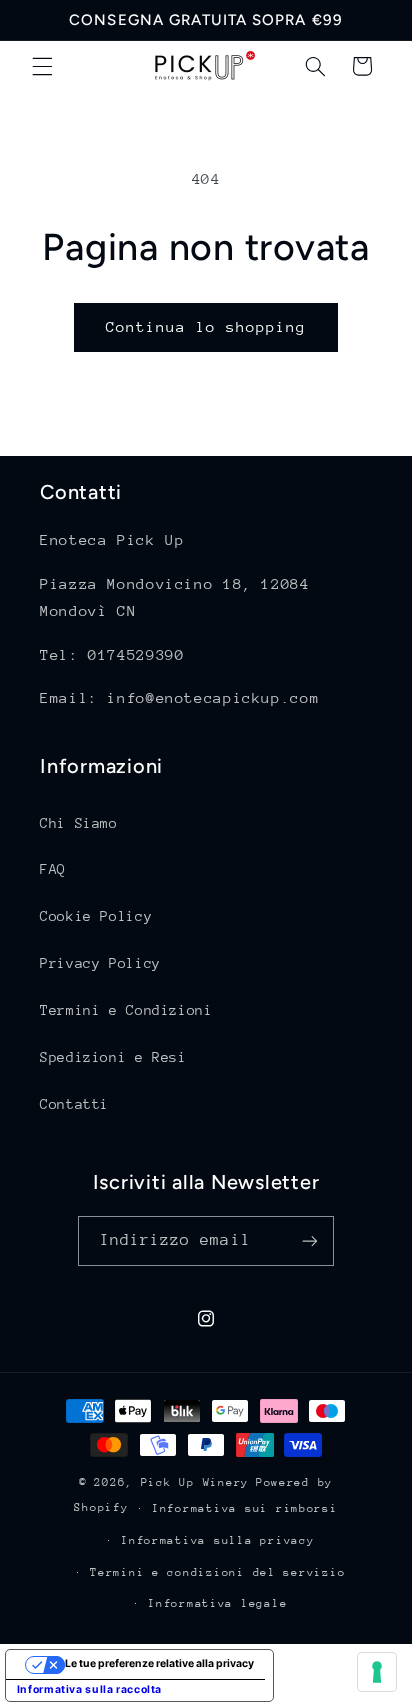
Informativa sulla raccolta (89, 1689)
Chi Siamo (79, 823)
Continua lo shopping (206, 326)
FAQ (53, 869)
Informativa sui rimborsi (245, 1508)
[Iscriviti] (310, 1240)
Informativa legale (217, 1603)
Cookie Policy (96, 916)
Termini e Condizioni (126, 1010)
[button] (42, 66)
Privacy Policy (100, 963)
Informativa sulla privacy (217, 1540)
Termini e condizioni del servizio (217, 1572)
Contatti (74, 1104)
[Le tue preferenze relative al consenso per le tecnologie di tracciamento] (377, 1672)
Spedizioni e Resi (113, 1057)
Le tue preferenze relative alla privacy (159, 1663)
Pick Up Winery (195, 1482)
